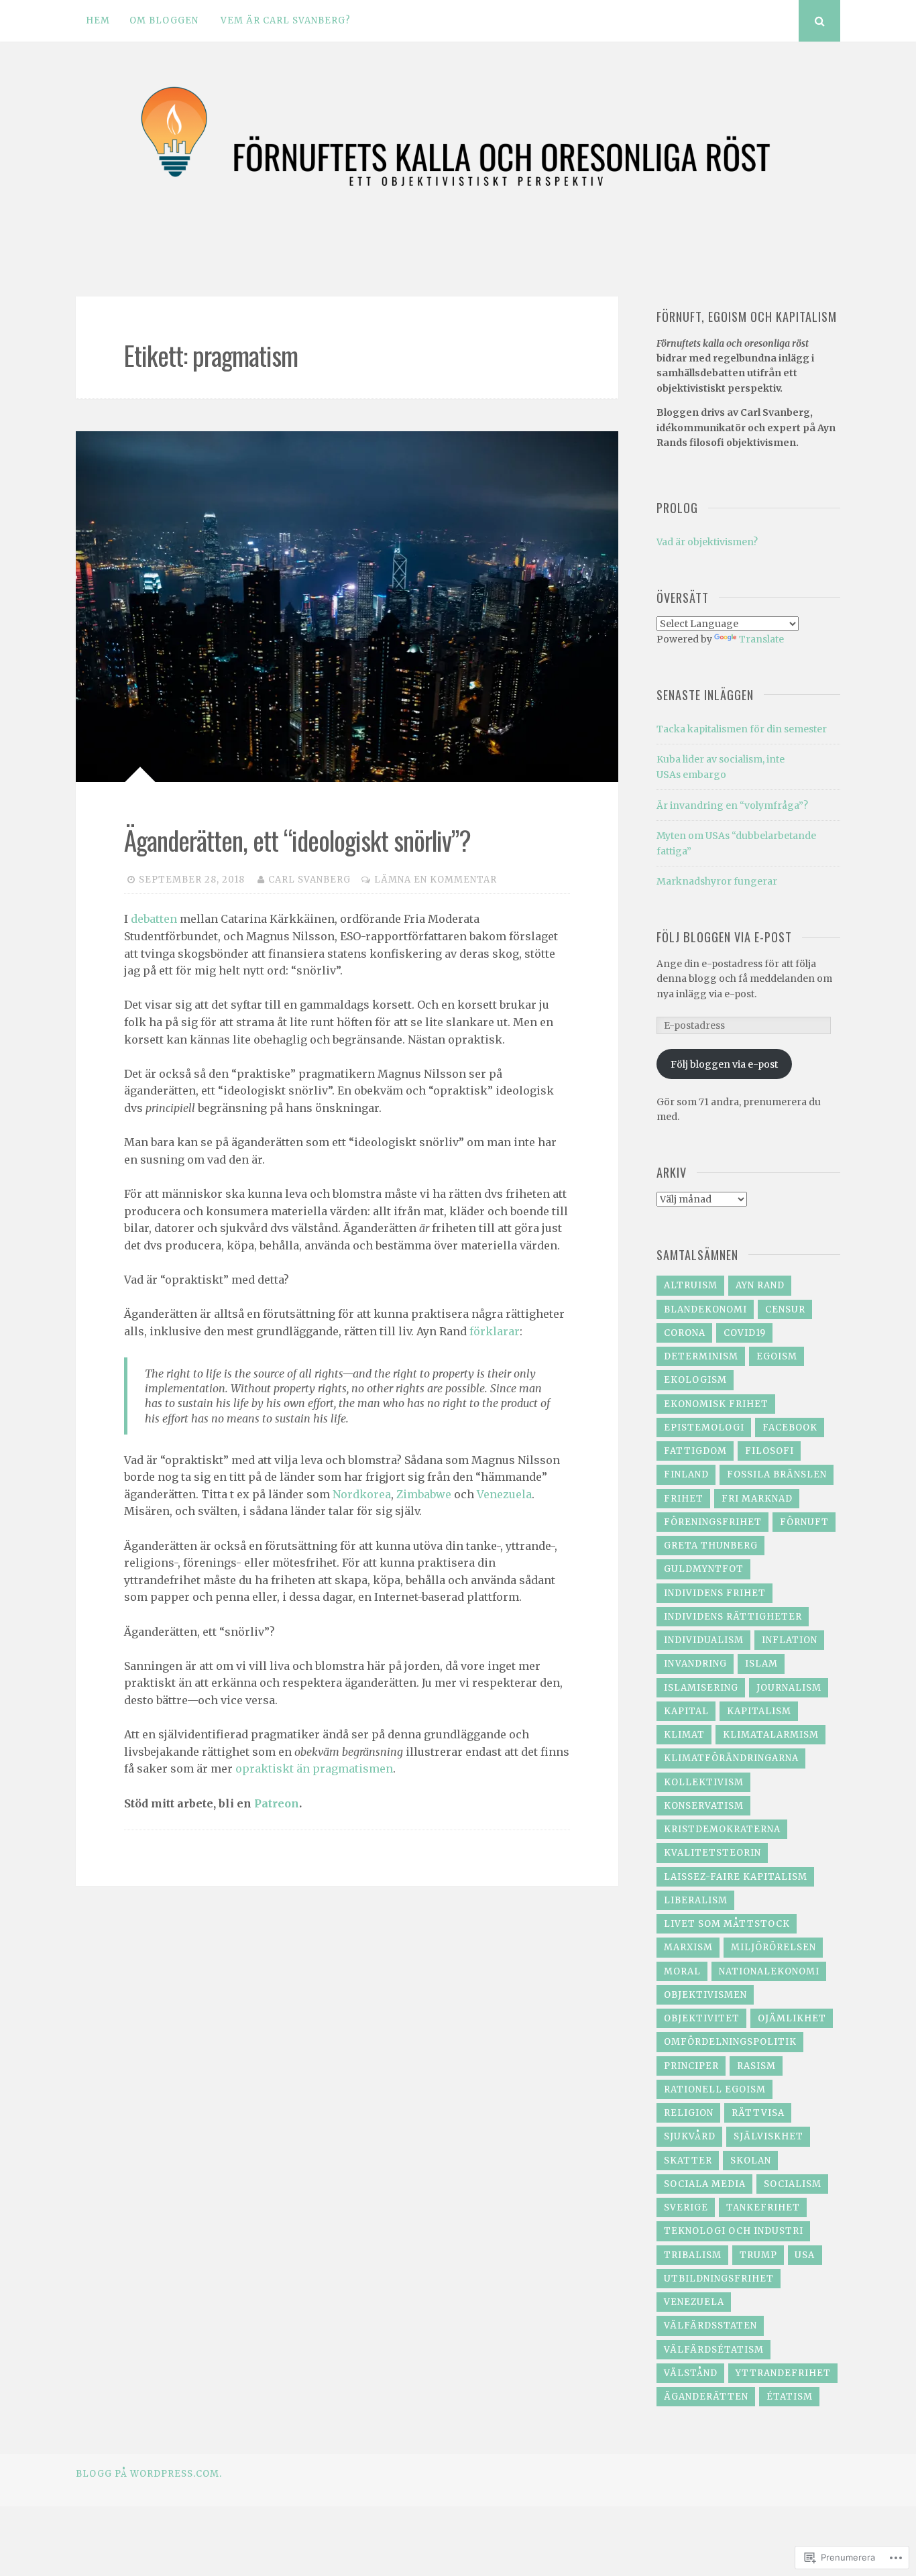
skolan (751, 2161)
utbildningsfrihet (719, 2279)
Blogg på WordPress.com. (149, 2474)
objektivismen (705, 1995)
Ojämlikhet (792, 2018)
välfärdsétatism (714, 2350)
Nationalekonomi (769, 1971)
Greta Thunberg (711, 1546)
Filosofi (769, 1451)
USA (805, 2255)
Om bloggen (164, 20)
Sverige (686, 2207)
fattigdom (695, 1451)
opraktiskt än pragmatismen (314, 1769)
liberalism (696, 1900)
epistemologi (704, 1427)
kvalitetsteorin (712, 1853)
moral (682, 1971)
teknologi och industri (734, 2231)
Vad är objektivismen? (707, 542)
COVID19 (745, 1333)
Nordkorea (362, 1494)
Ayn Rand (760, 1285)
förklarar (495, 1331)
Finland (686, 1474)
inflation (790, 1640)
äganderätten (706, 2397)
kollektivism (704, 1782)
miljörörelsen (774, 1947)
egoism (777, 1356)
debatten (154, 919)
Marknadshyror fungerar (717, 881)
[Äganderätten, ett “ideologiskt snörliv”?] (347, 607)
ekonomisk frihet (716, 1404)
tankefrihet (763, 2207)
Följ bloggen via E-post (724, 937)
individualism (704, 1640)
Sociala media (705, 2184)
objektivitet (702, 2018)
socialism (793, 2184)
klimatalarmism (771, 1735)
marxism (688, 1947)
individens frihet (715, 1593)
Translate (761, 639)
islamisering (701, 1688)
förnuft (804, 1522)
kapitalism (759, 1711)
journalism (789, 1688)
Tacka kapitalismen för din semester (742, 729)
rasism (756, 2066)
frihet (684, 1499)
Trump (758, 2255)
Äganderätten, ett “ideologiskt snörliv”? (297, 840)
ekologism (695, 1380)
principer (691, 2066)
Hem (98, 20)
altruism (691, 1285)
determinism (701, 1356)
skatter (688, 2161)
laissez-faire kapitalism (736, 1877)
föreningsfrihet (713, 1522)
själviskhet (768, 2136)
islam (761, 1664)
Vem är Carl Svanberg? (286, 20)
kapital (686, 1711)
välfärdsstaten (710, 2326)
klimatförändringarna (731, 1758)
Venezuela (504, 1494)
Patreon (277, 1803)
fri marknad (757, 1499)
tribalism (693, 2255)
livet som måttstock (727, 1924)
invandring (695, 1664)
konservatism (704, 1806)
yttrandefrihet (783, 2373)
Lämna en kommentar (436, 880)
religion (689, 2113)
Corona (685, 1333)
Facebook (790, 1427)
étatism (790, 2397)
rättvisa (758, 2113)
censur (785, 1309)
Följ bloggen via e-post (724, 1064)
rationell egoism (715, 2089)
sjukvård (690, 2136)
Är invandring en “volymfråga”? (732, 805)
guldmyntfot (704, 1569)
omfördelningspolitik (730, 2042)
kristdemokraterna (722, 1829)
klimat (684, 1735)
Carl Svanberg (309, 880)
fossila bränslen (777, 1474)
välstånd (691, 2373)
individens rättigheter (733, 1617)
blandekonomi (705, 1309)
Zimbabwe (424, 1494)
